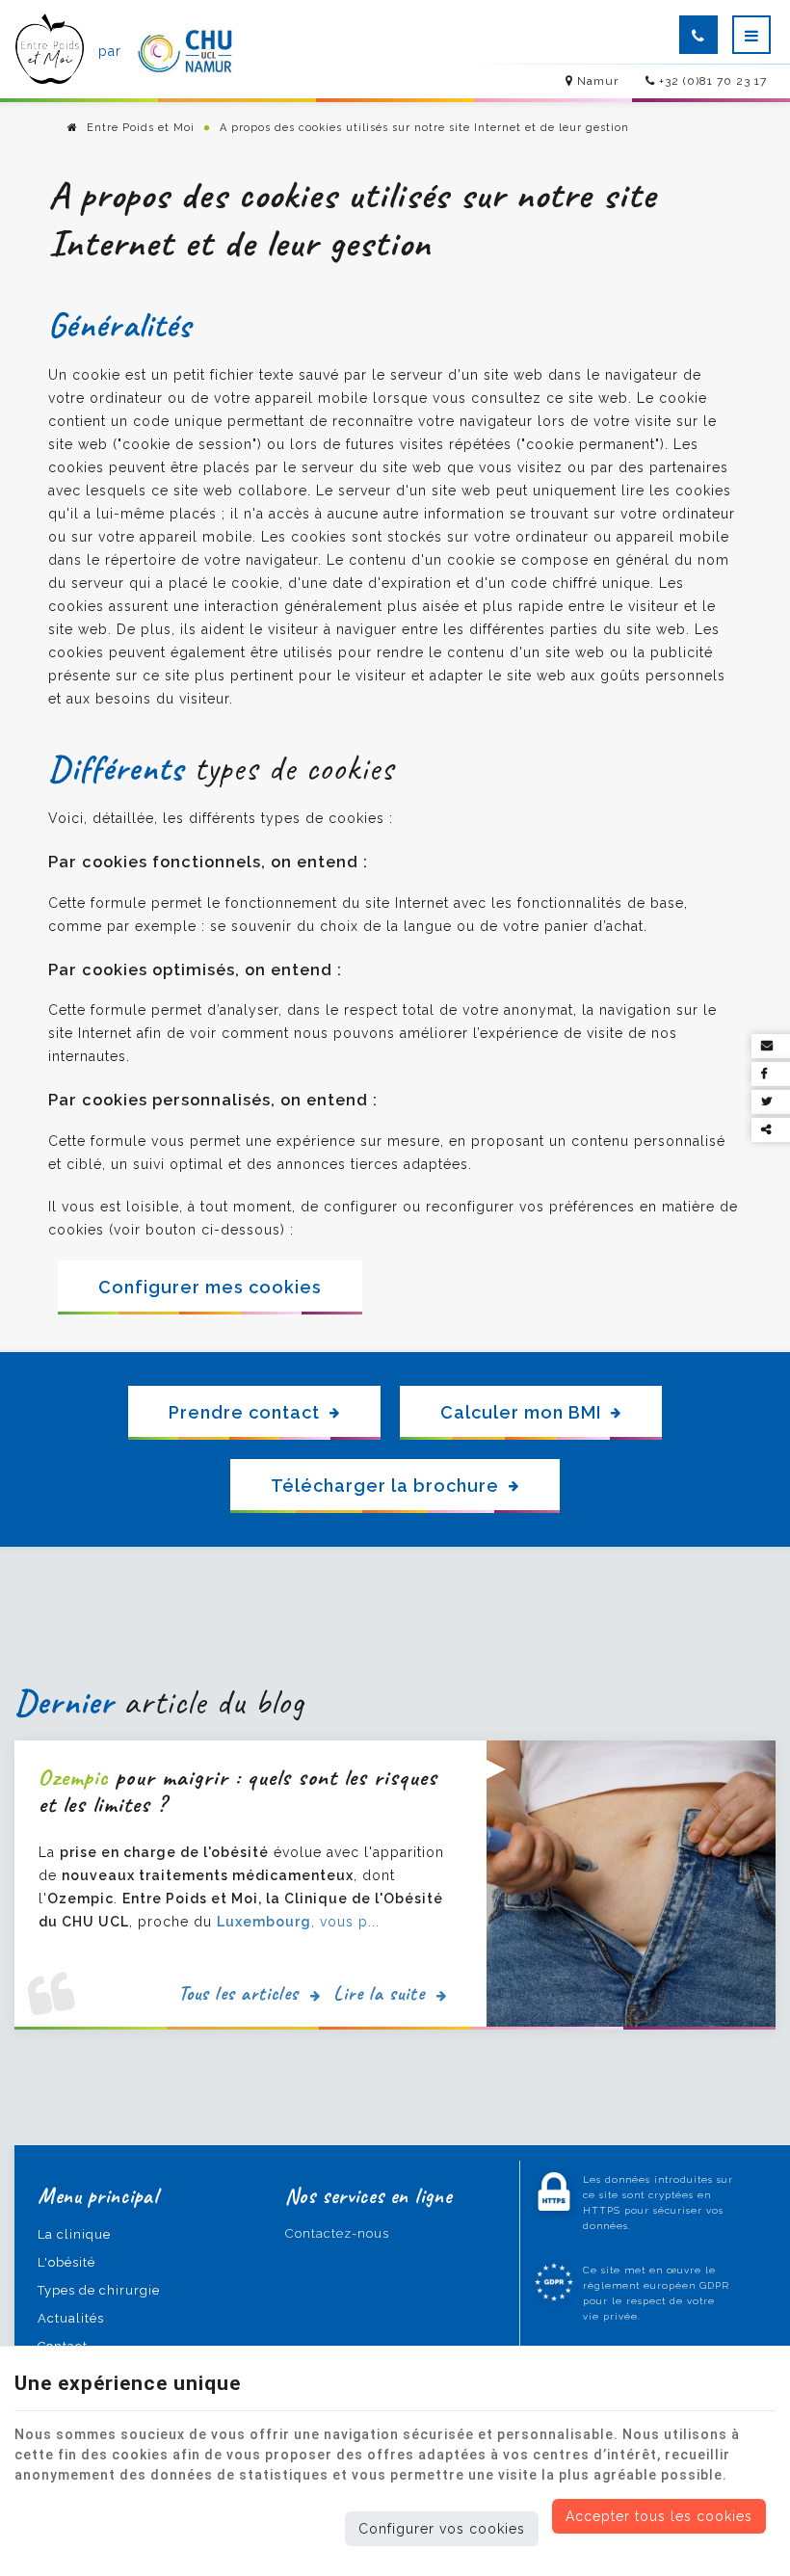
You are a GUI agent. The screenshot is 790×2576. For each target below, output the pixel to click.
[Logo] (50, 51)
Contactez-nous (337, 2233)
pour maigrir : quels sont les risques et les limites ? (238, 1791)
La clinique (74, 2234)
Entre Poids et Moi (139, 128)
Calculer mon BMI (521, 1412)
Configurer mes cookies (210, 1287)
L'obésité (66, 2262)
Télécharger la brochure (385, 1486)
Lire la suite (382, 1993)
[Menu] (751, 35)
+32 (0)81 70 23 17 (711, 81)
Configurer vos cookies (442, 2529)
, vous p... (298, 1922)
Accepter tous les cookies (659, 2516)
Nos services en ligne (369, 2196)
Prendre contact (244, 1412)
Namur (596, 81)
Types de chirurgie (99, 2290)
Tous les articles (241, 1993)
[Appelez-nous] (698, 35)
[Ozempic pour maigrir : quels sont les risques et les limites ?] (631, 1884)
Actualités (71, 2318)
